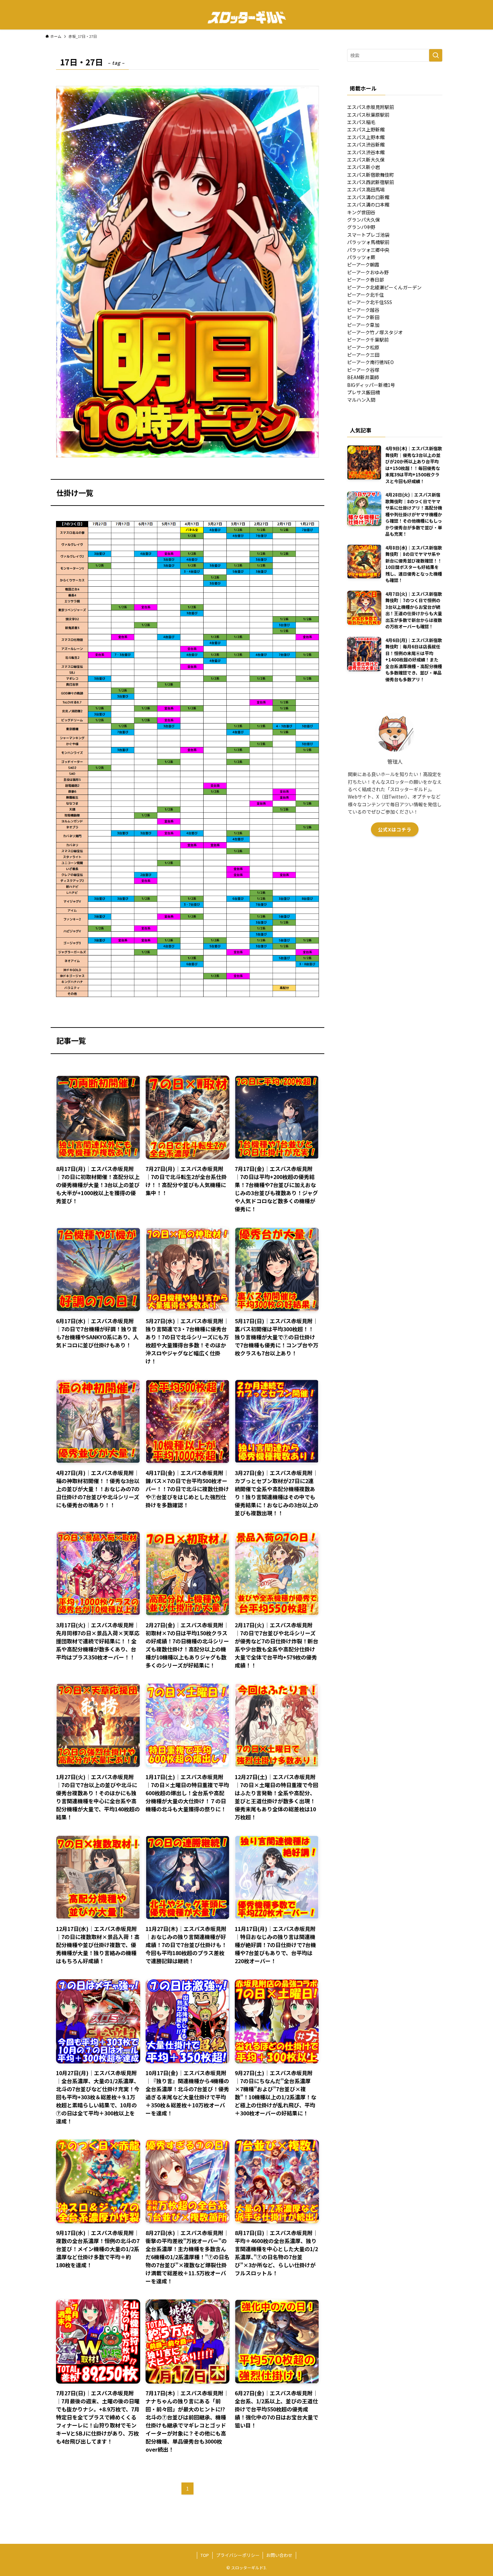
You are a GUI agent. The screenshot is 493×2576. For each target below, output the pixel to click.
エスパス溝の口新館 (368, 197)
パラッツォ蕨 (361, 257)
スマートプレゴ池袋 (368, 235)
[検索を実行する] (436, 55)
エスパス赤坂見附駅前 (371, 107)
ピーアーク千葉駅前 (368, 340)
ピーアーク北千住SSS (370, 302)
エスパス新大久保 (366, 160)
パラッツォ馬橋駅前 (368, 242)
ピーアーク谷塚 (363, 370)
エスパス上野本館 (366, 137)
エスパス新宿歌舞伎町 (371, 175)
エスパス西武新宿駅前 (371, 182)
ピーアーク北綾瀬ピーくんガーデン (384, 287)
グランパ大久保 (364, 220)
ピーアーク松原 (363, 347)
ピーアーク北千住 (366, 295)
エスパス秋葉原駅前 (368, 115)
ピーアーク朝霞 (363, 265)
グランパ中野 (361, 227)
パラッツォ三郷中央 (368, 250)
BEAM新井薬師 (363, 377)
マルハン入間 (361, 400)
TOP (205, 2555)
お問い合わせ (279, 2555)
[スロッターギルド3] (246, 17)
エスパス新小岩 (364, 167)
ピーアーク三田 (363, 355)
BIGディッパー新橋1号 (371, 385)
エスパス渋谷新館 (366, 144)
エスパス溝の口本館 (368, 204)
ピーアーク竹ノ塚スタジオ (375, 332)
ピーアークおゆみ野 (368, 272)
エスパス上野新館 (366, 129)
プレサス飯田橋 (364, 392)
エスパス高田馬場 (366, 189)
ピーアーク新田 (363, 317)
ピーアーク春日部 (366, 280)
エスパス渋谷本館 (366, 152)
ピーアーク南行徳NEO (370, 362)
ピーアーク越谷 (363, 310)
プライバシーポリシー (238, 2555)
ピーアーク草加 (363, 325)
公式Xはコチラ (395, 829)
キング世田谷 (361, 212)
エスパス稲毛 (361, 122)
